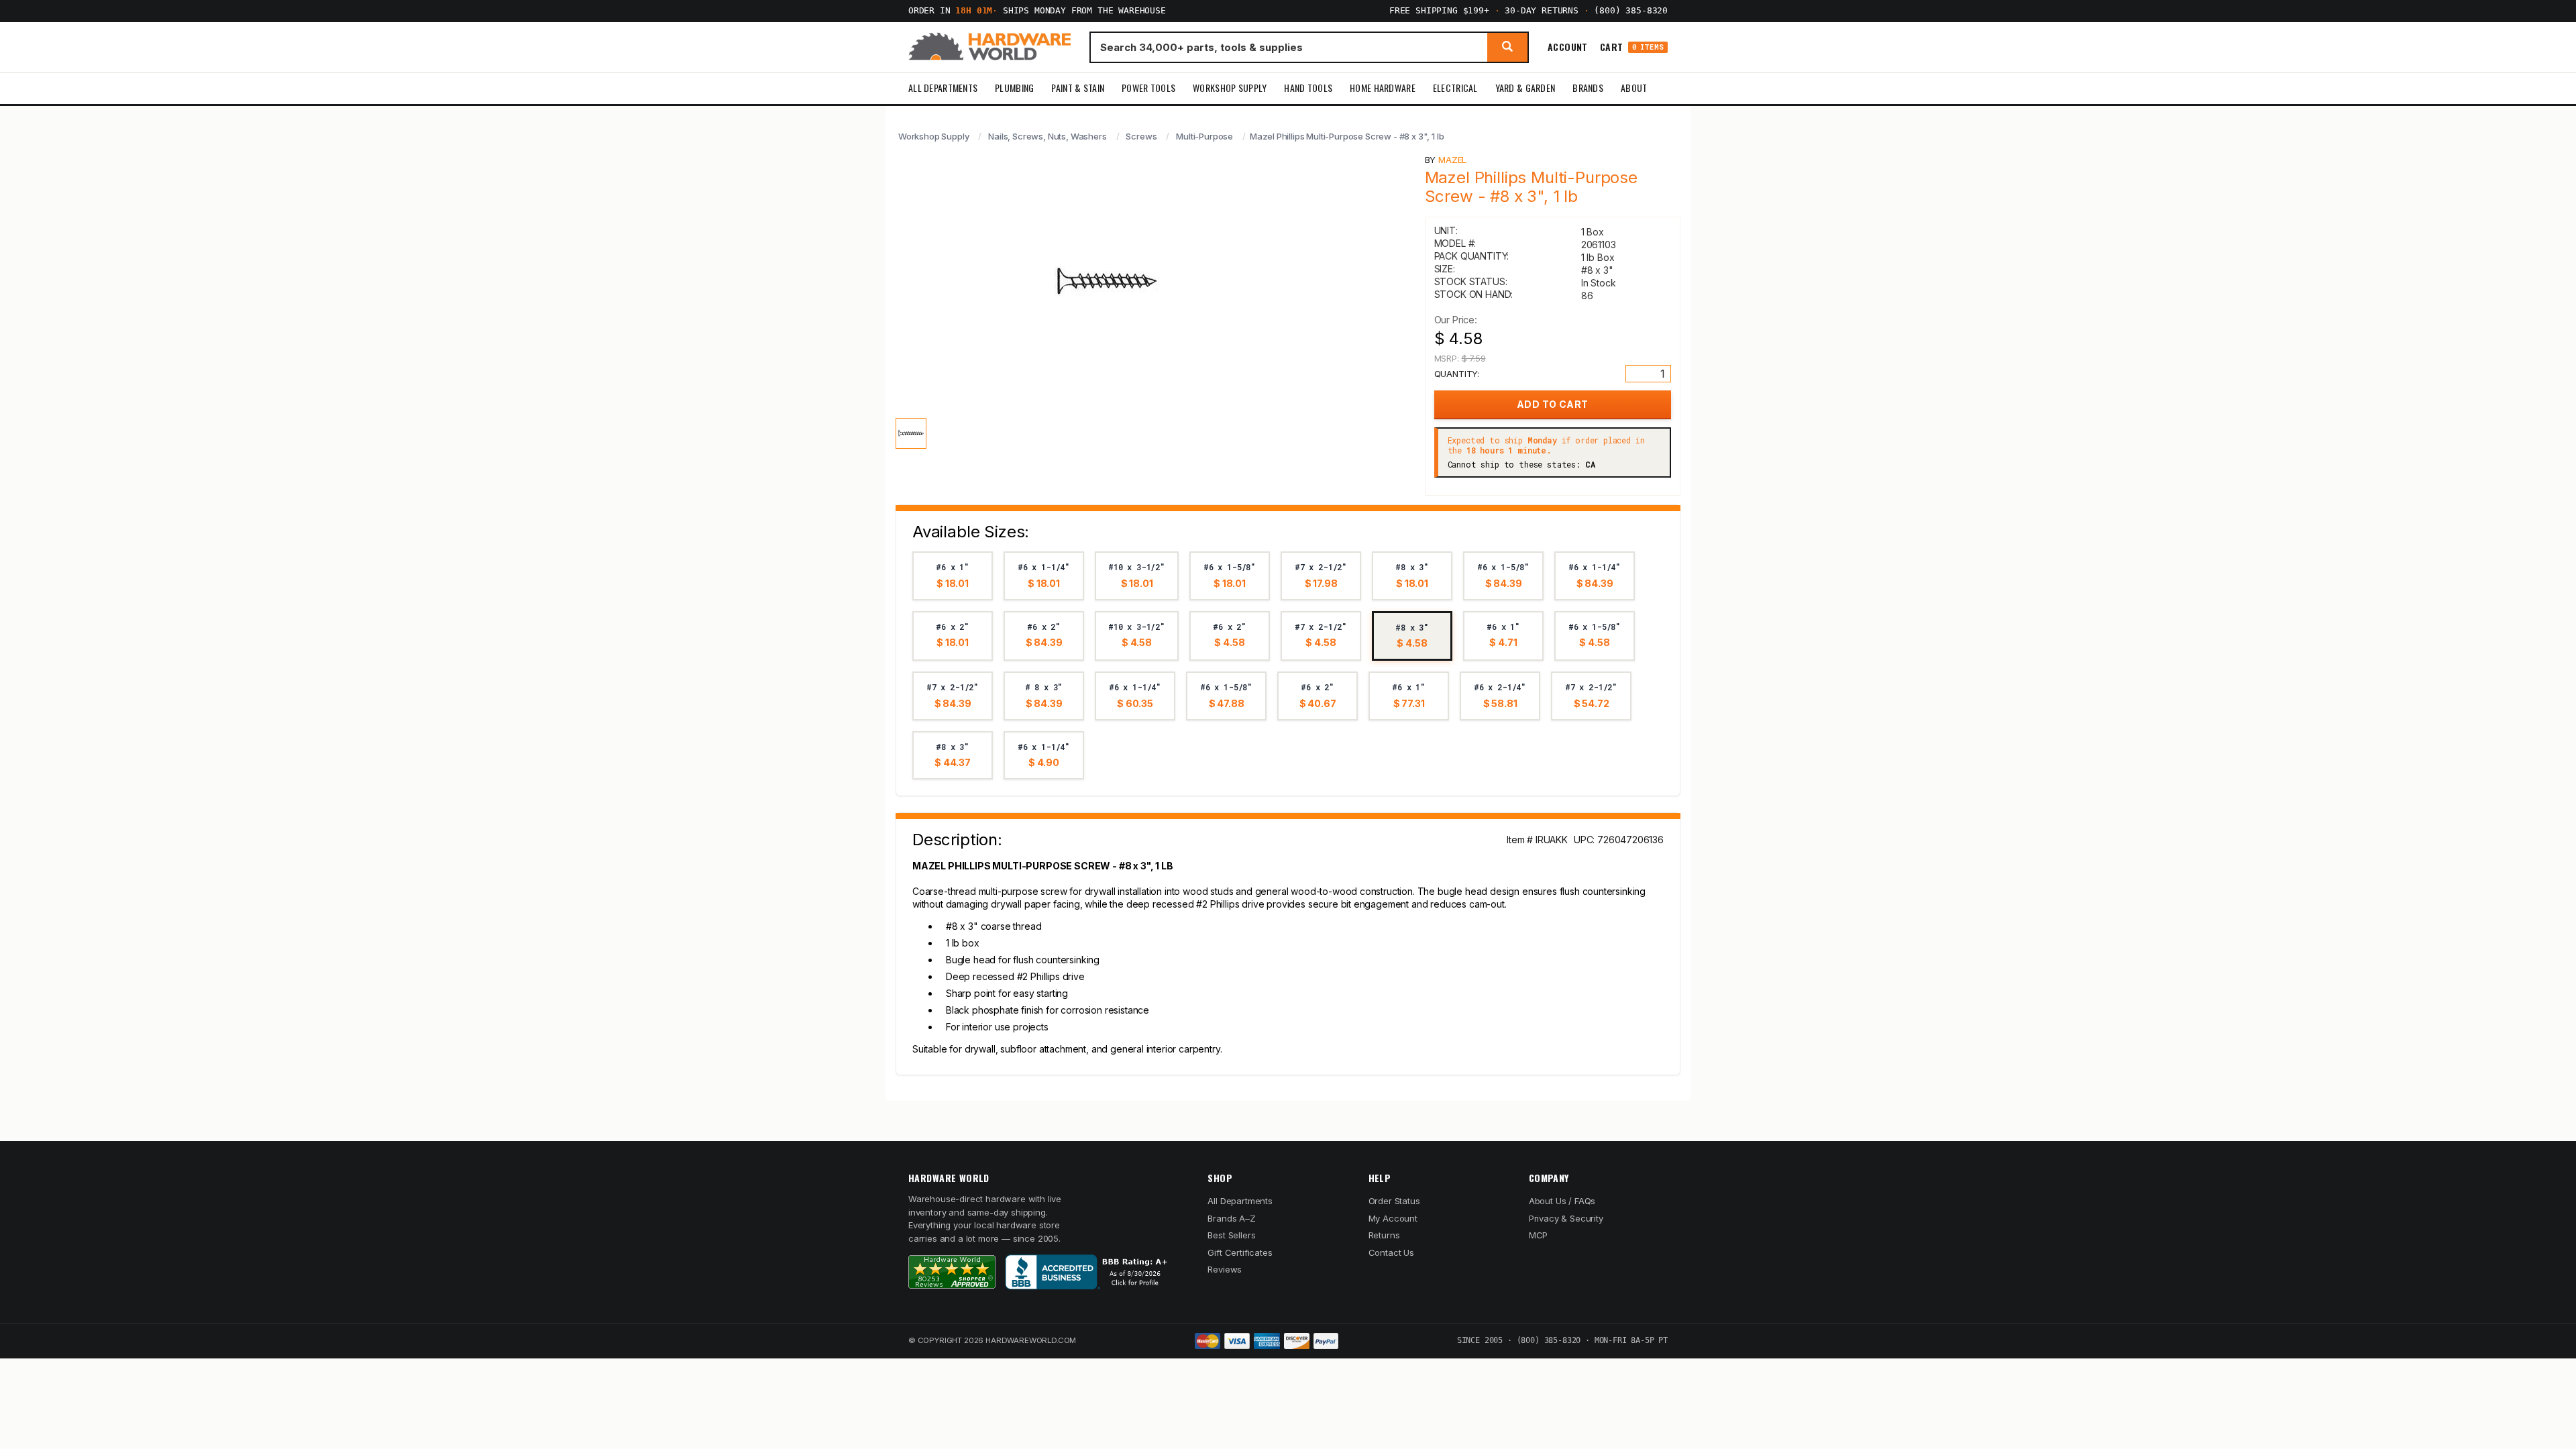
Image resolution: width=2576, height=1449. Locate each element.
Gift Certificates (1240, 1252)
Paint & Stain (1078, 88)
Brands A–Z (1231, 1218)
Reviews (1225, 1269)
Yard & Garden (1525, 88)
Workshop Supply (1230, 88)
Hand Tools (1308, 88)
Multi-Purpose (1204, 136)
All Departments (943, 88)
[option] (953, 576)
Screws (1141, 136)
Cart (1632, 47)
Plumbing (1014, 88)
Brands (1588, 88)
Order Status (1394, 1201)
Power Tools (1148, 88)
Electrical (1455, 88)
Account (1568, 47)
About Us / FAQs (1562, 1201)
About (1634, 88)
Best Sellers (1231, 1235)
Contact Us (1391, 1252)
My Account (1393, 1218)
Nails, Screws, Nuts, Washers (1047, 136)
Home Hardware (1383, 88)
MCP (1539, 1235)
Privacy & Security (1566, 1218)
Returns (1384, 1235)
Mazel (1452, 160)
